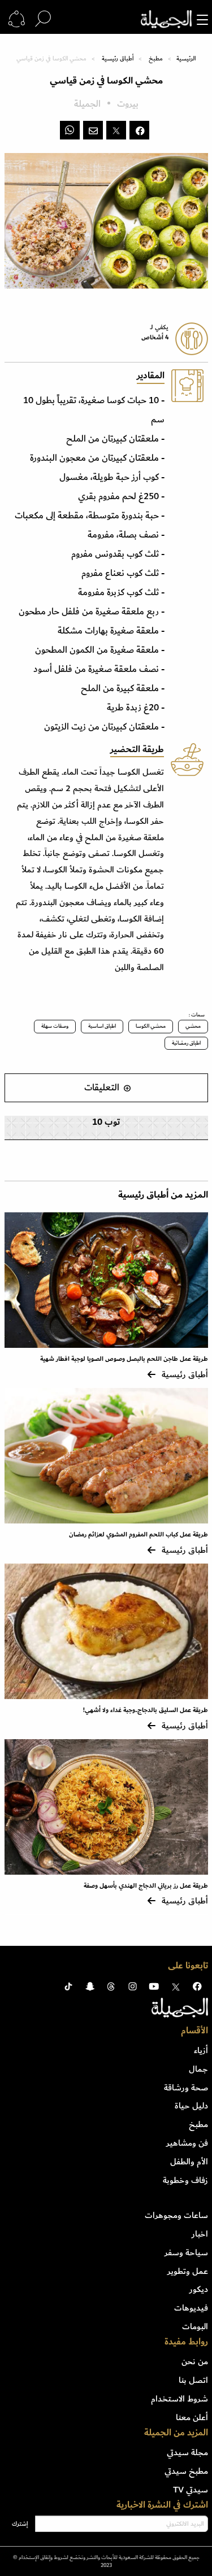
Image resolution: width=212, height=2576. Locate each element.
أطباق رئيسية (118, 59)
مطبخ (156, 59)
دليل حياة (191, 2106)
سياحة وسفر (186, 2252)
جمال (198, 2069)
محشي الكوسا (151, 1026)
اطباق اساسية (102, 1026)
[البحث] (43, 19)
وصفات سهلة (55, 1026)
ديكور (199, 2289)
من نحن (195, 2361)
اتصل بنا (193, 2380)
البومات (195, 2326)
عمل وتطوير (188, 2271)
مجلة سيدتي (187, 2452)
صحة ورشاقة (186, 2088)
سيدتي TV (191, 2490)
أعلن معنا (192, 2417)
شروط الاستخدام (179, 2399)
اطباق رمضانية (186, 1043)
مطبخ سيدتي (186, 2471)
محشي (193, 1026)
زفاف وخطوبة (185, 2180)
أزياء (201, 2050)
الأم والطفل (189, 2162)
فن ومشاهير (187, 2143)
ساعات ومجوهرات (176, 2215)
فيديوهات (191, 2308)
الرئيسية (186, 59)
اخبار (200, 2234)
